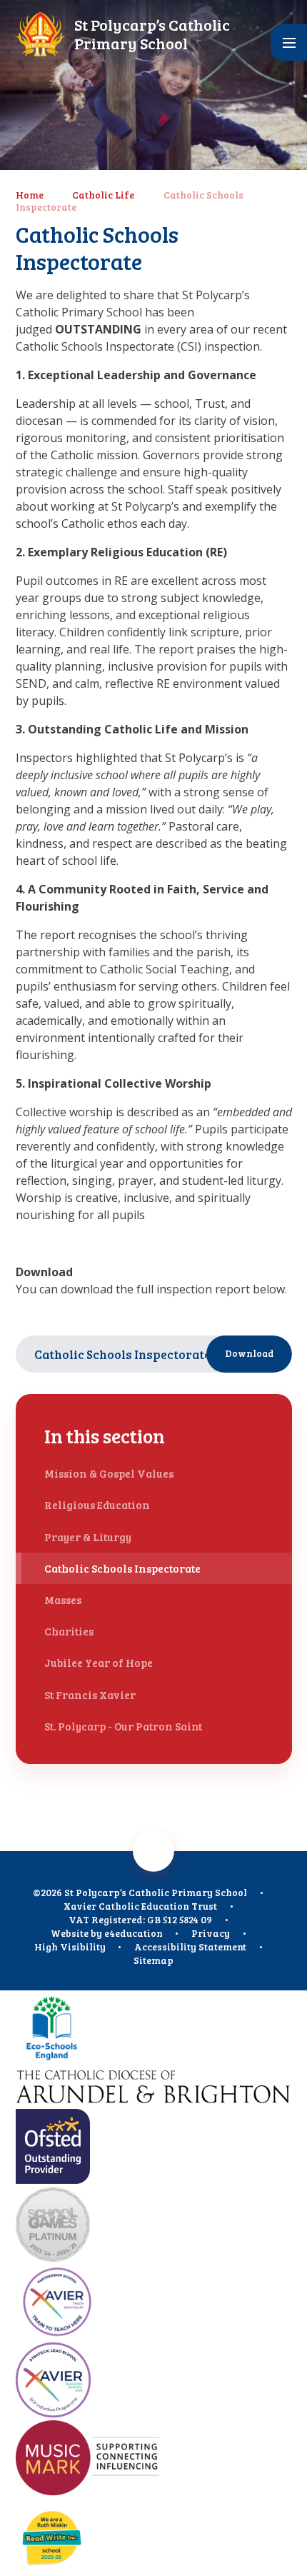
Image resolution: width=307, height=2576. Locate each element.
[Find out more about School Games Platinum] (154, 2226)
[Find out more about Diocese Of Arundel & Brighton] (154, 2089)
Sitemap (153, 1960)
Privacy (211, 1933)
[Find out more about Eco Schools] (154, 2029)
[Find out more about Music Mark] (154, 2459)
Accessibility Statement (190, 1946)
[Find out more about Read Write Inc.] (154, 2537)
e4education (134, 1933)
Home (30, 195)
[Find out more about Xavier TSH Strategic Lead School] (154, 2381)
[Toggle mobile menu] (289, 42)
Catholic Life (103, 195)
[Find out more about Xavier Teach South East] (154, 2304)
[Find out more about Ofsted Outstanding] (154, 2148)
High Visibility (70, 1946)
